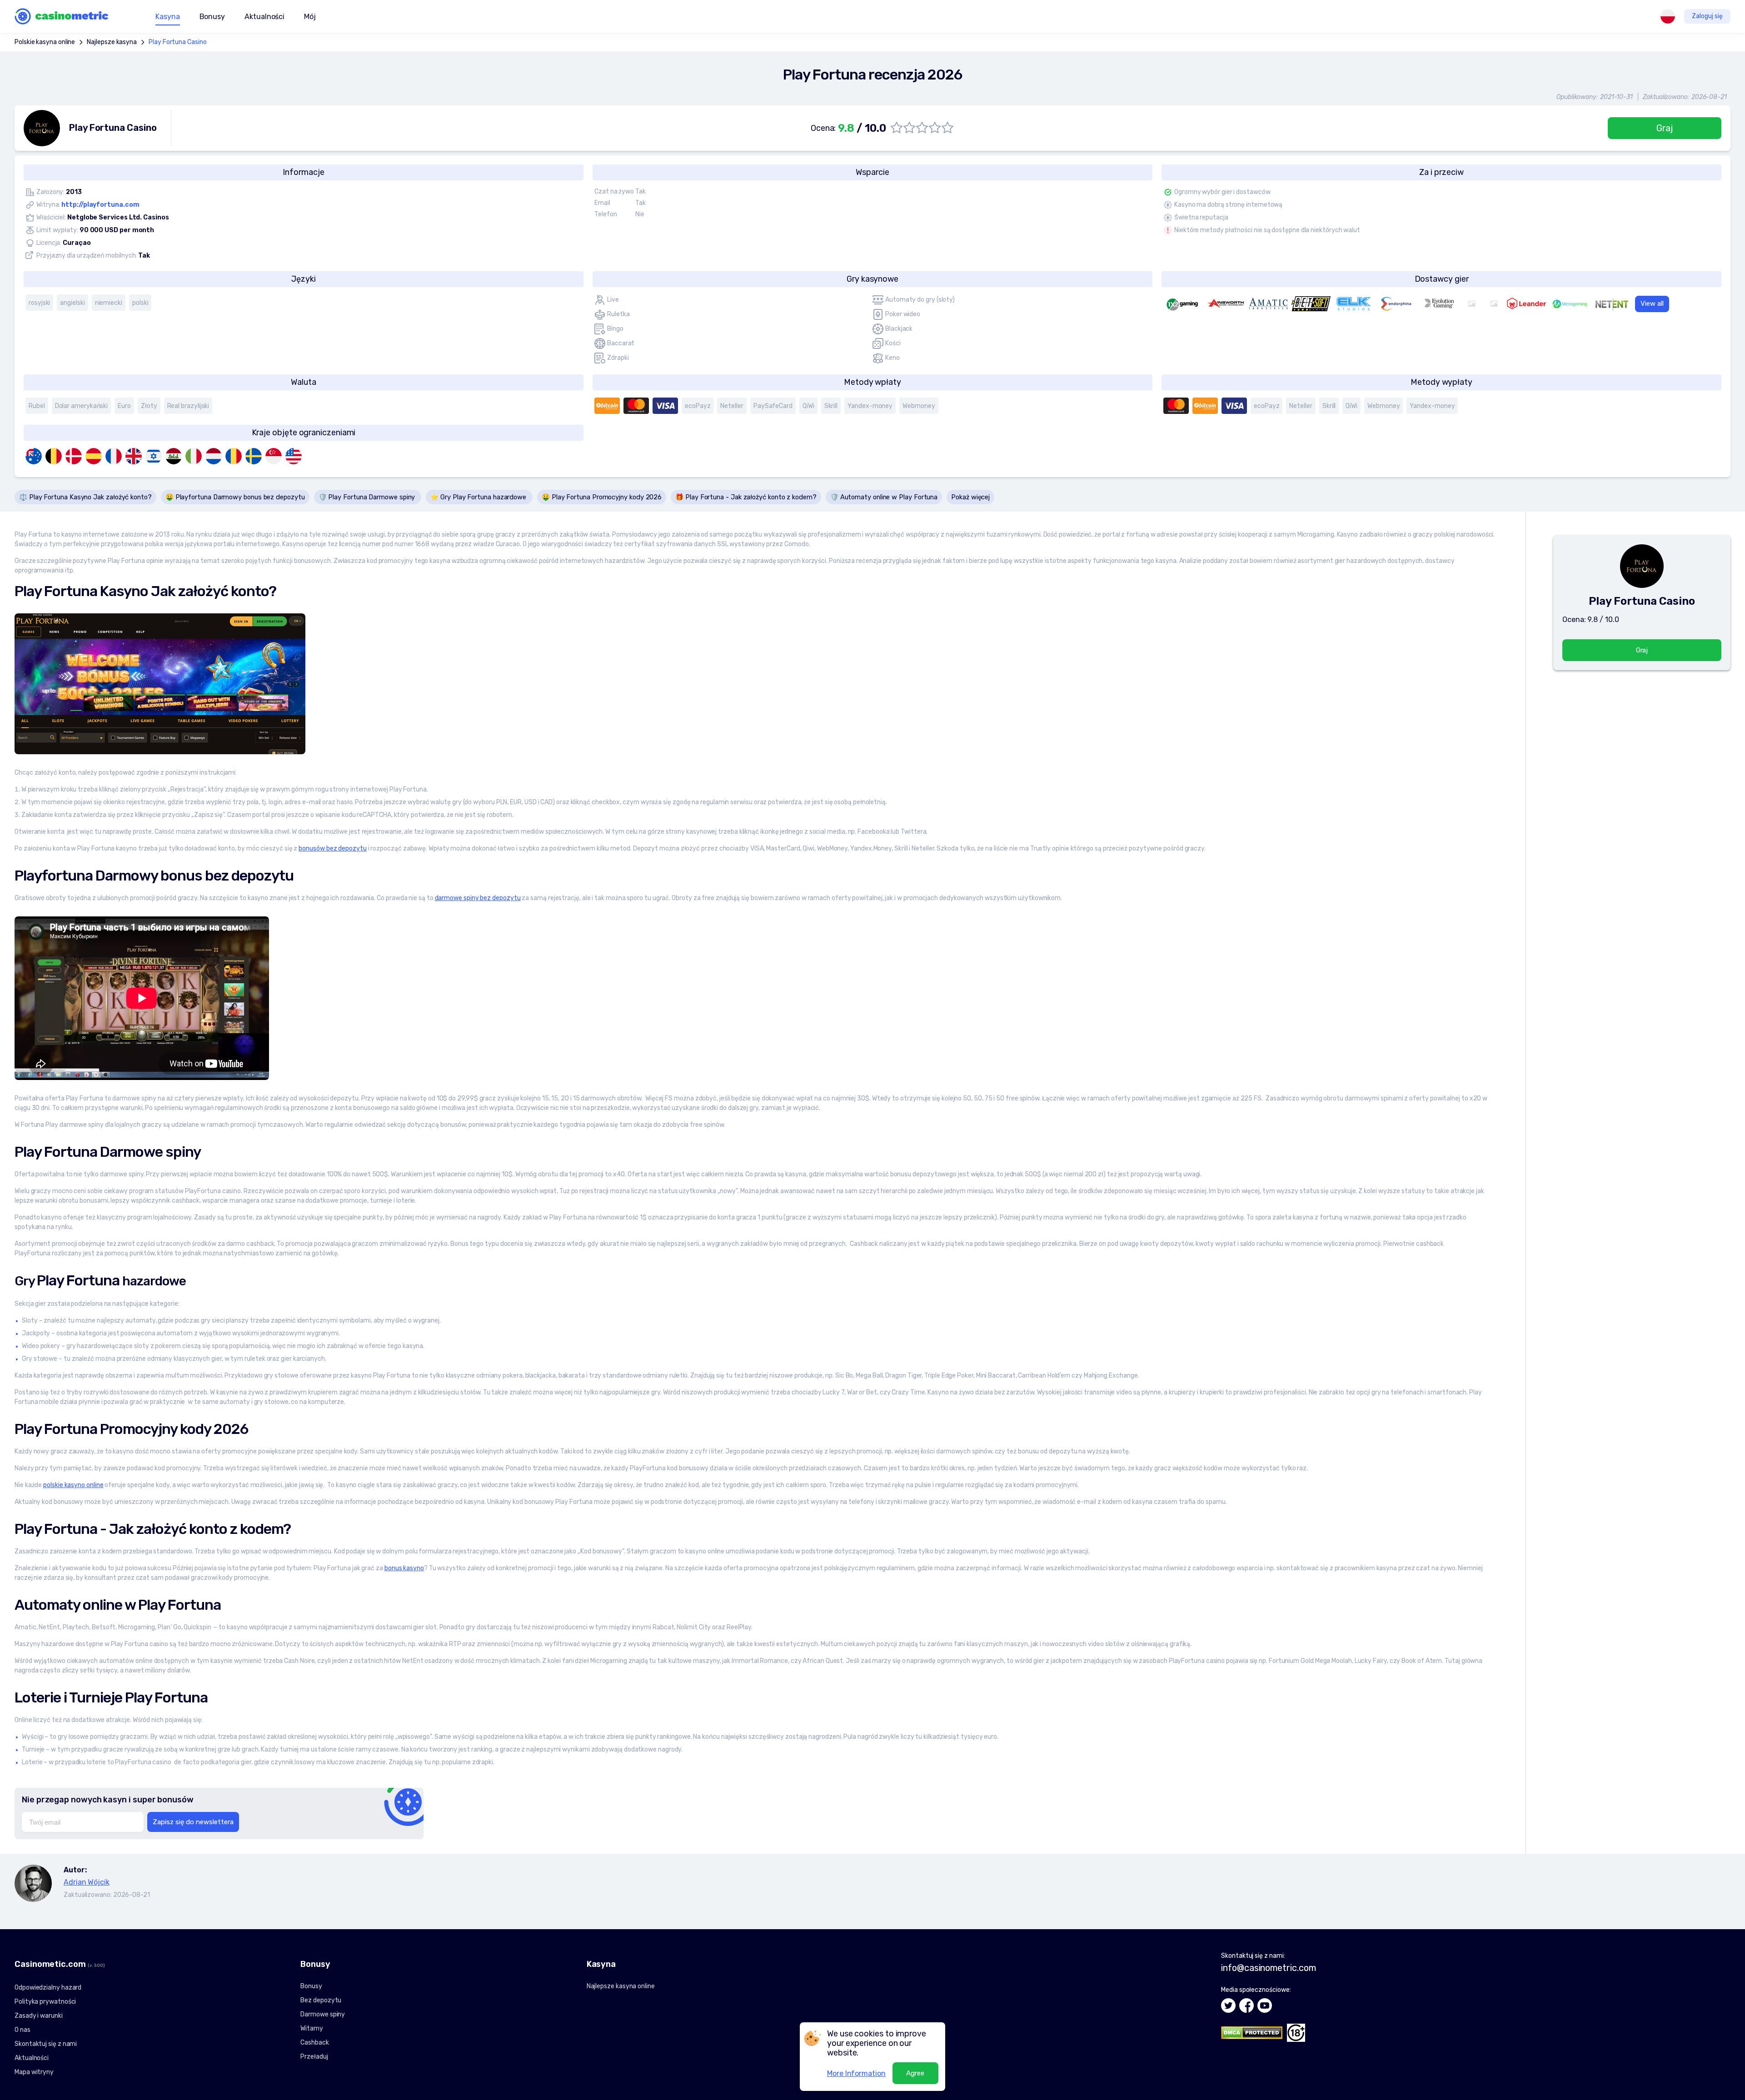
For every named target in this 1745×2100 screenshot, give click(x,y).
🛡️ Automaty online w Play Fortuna (884, 497)
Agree (915, 2073)
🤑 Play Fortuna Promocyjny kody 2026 (602, 497)
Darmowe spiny (323, 2014)
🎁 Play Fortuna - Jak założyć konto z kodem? (746, 497)
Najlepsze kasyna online (621, 1986)
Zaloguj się (1707, 16)
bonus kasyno (404, 1568)
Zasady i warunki (39, 2016)
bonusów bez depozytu (332, 848)
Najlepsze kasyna (112, 42)
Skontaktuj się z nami (46, 2044)
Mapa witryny (34, 2072)
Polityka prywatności (45, 2002)
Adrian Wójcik (87, 1882)
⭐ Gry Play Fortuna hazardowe (479, 497)
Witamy (312, 2028)
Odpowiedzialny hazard (48, 1988)
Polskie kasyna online (45, 42)
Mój (310, 17)
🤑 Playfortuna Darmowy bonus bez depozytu (235, 497)
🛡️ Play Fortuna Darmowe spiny (368, 497)
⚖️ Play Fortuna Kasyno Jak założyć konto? (85, 497)
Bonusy (311, 1986)
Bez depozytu (321, 2000)
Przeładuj (314, 2057)
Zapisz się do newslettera (193, 1822)
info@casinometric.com (1268, 1968)
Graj (1665, 128)
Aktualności (264, 17)
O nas (22, 2030)
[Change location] (1668, 16)
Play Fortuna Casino (177, 42)
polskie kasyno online (73, 1485)
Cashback (314, 2043)
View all (1652, 304)
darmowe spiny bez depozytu (478, 898)
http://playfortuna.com (100, 205)
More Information (856, 2073)
